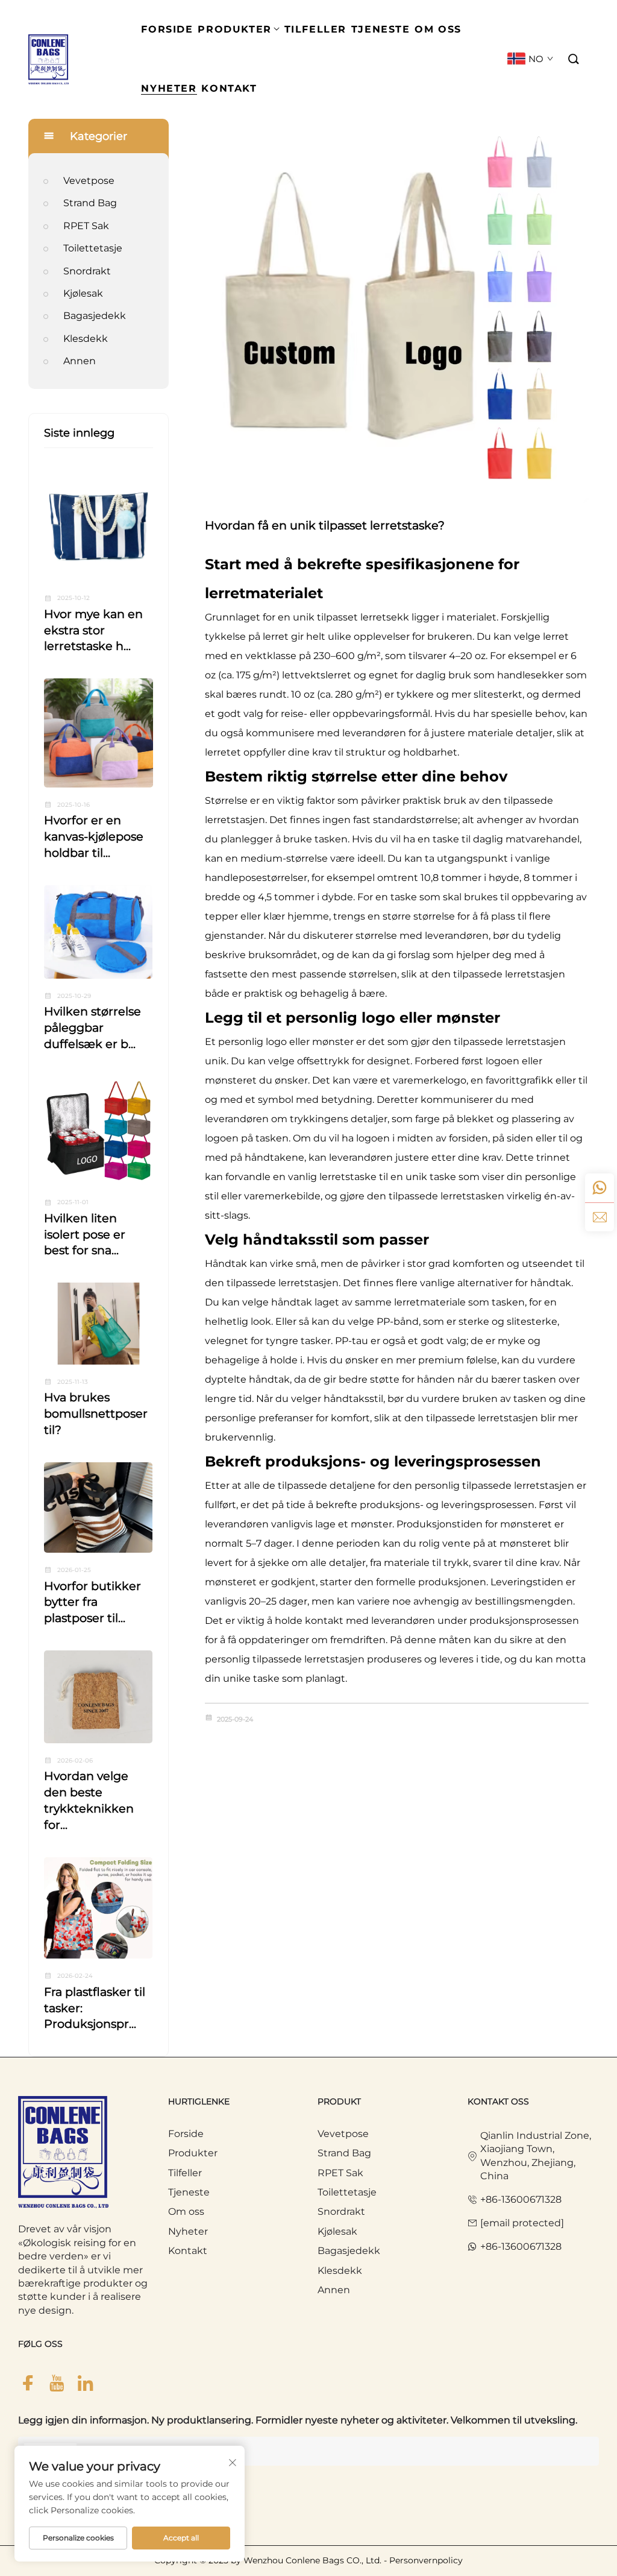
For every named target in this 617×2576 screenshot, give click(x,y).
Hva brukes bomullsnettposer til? (96, 1413)
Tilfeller (185, 2173)
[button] (574, 59)
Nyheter (188, 2231)
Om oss (186, 2211)
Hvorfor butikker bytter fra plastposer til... (92, 1602)
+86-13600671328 (521, 2199)
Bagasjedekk (95, 316)
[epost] (600, 1217)
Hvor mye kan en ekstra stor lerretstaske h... (93, 630)
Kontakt (188, 2251)
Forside (186, 2134)
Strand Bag (90, 203)
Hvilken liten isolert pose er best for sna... (85, 1234)
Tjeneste (189, 2192)
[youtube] (57, 2383)
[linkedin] (86, 2383)
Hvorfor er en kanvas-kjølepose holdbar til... (94, 836)
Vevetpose (89, 181)
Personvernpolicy (426, 2560)
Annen (80, 361)
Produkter (193, 2153)
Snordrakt (87, 271)
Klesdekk (86, 339)
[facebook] (28, 2383)
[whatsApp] (600, 1188)
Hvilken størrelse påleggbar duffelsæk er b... (92, 1028)
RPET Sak (86, 226)
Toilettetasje (93, 248)
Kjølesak (83, 293)
